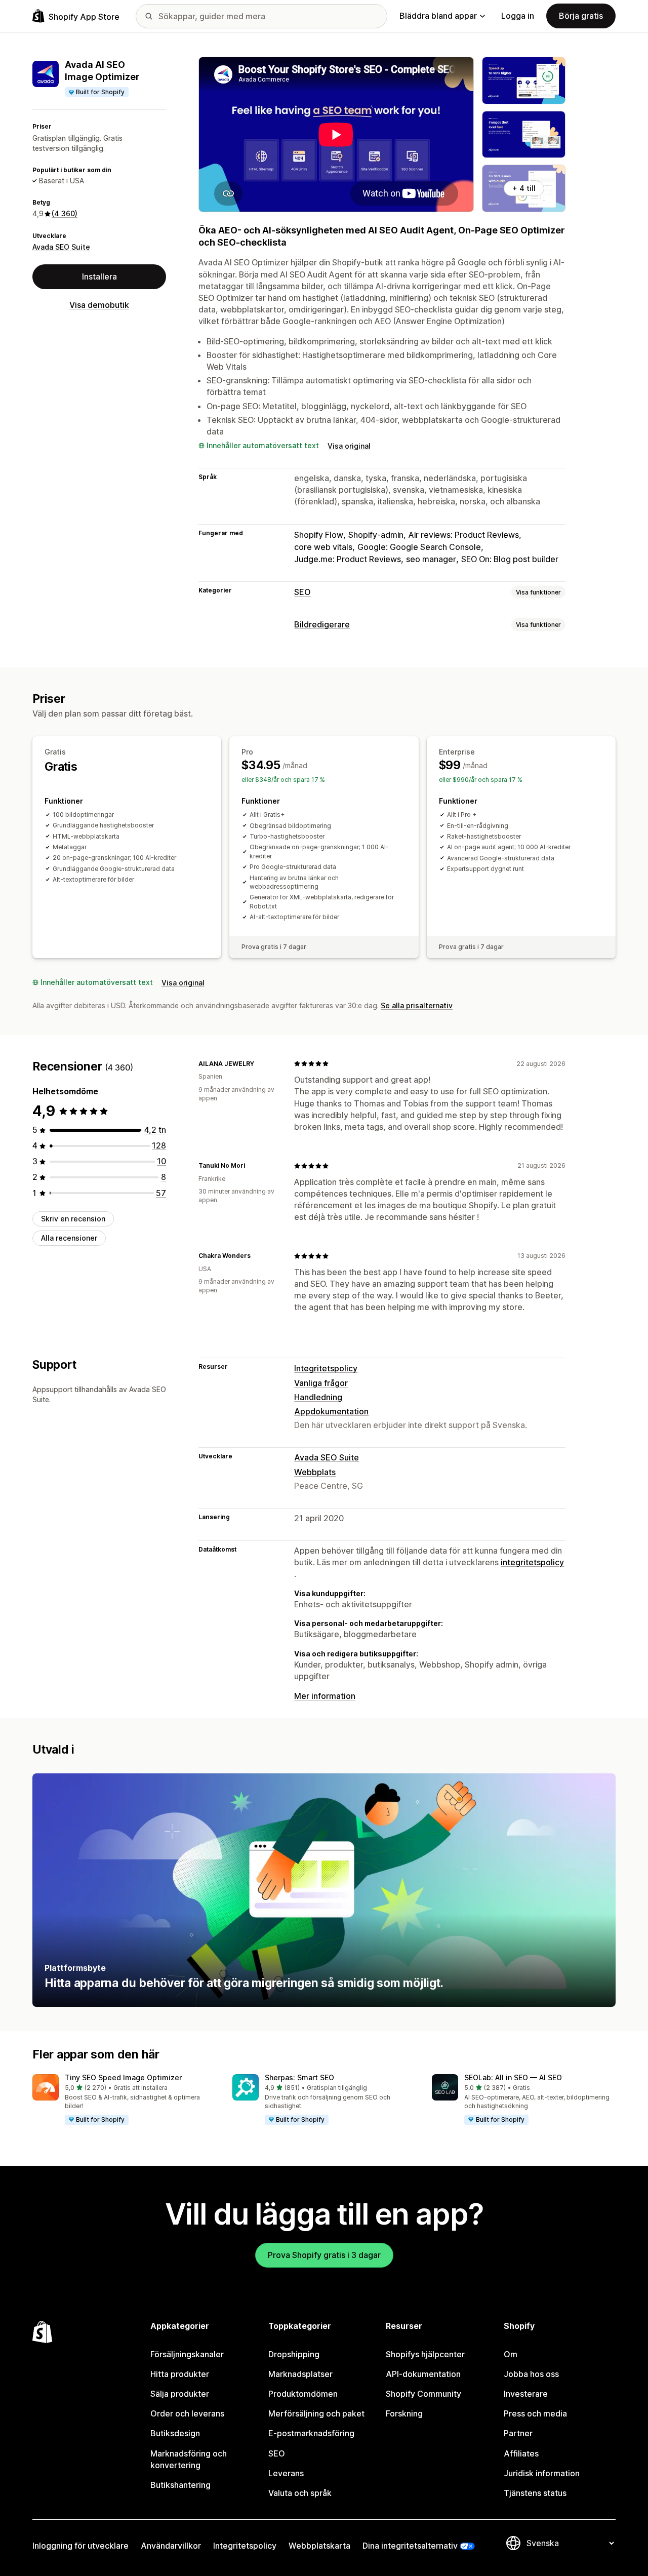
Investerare (526, 2394)
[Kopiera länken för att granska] (260, 1063)
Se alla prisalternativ (417, 1005)
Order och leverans (187, 2413)
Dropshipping (294, 2354)
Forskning (404, 2413)
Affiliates (521, 2453)
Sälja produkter (180, 2394)
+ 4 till (524, 188)
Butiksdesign (175, 2433)
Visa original (349, 446)
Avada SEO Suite (61, 247)
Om (511, 2354)
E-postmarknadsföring (311, 2433)
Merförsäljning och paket (316, 2413)
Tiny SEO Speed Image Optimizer (123, 2077)
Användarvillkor (171, 2546)
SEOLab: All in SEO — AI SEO (513, 2077)
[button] (124, 2100)
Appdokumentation (331, 1411)
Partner (518, 2433)
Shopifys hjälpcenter (425, 2354)
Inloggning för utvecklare (80, 2546)
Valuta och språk (300, 2493)
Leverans (286, 2473)
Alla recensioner (69, 1238)
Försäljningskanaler (187, 2354)
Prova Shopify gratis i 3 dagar (324, 2255)
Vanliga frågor (321, 1383)
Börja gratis (581, 16)
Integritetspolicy (326, 1368)
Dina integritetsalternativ (410, 2546)
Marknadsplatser (300, 2374)
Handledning (318, 1397)
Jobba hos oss (531, 2374)
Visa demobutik (99, 305)
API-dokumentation (423, 2374)
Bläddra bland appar (438, 16)
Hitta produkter (180, 2374)
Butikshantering (180, 2485)
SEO (302, 592)
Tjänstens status (535, 2493)
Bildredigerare (322, 624)
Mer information (325, 1696)
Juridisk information (542, 2473)
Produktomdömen (303, 2394)
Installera (99, 277)
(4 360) (65, 214)
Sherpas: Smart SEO (299, 2077)
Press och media (535, 2413)
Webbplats (315, 1472)
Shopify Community (423, 2394)
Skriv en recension (73, 1219)
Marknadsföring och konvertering (189, 2459)
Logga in (518, 16)
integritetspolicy (532, 1562)
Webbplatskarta (319, 2546)
